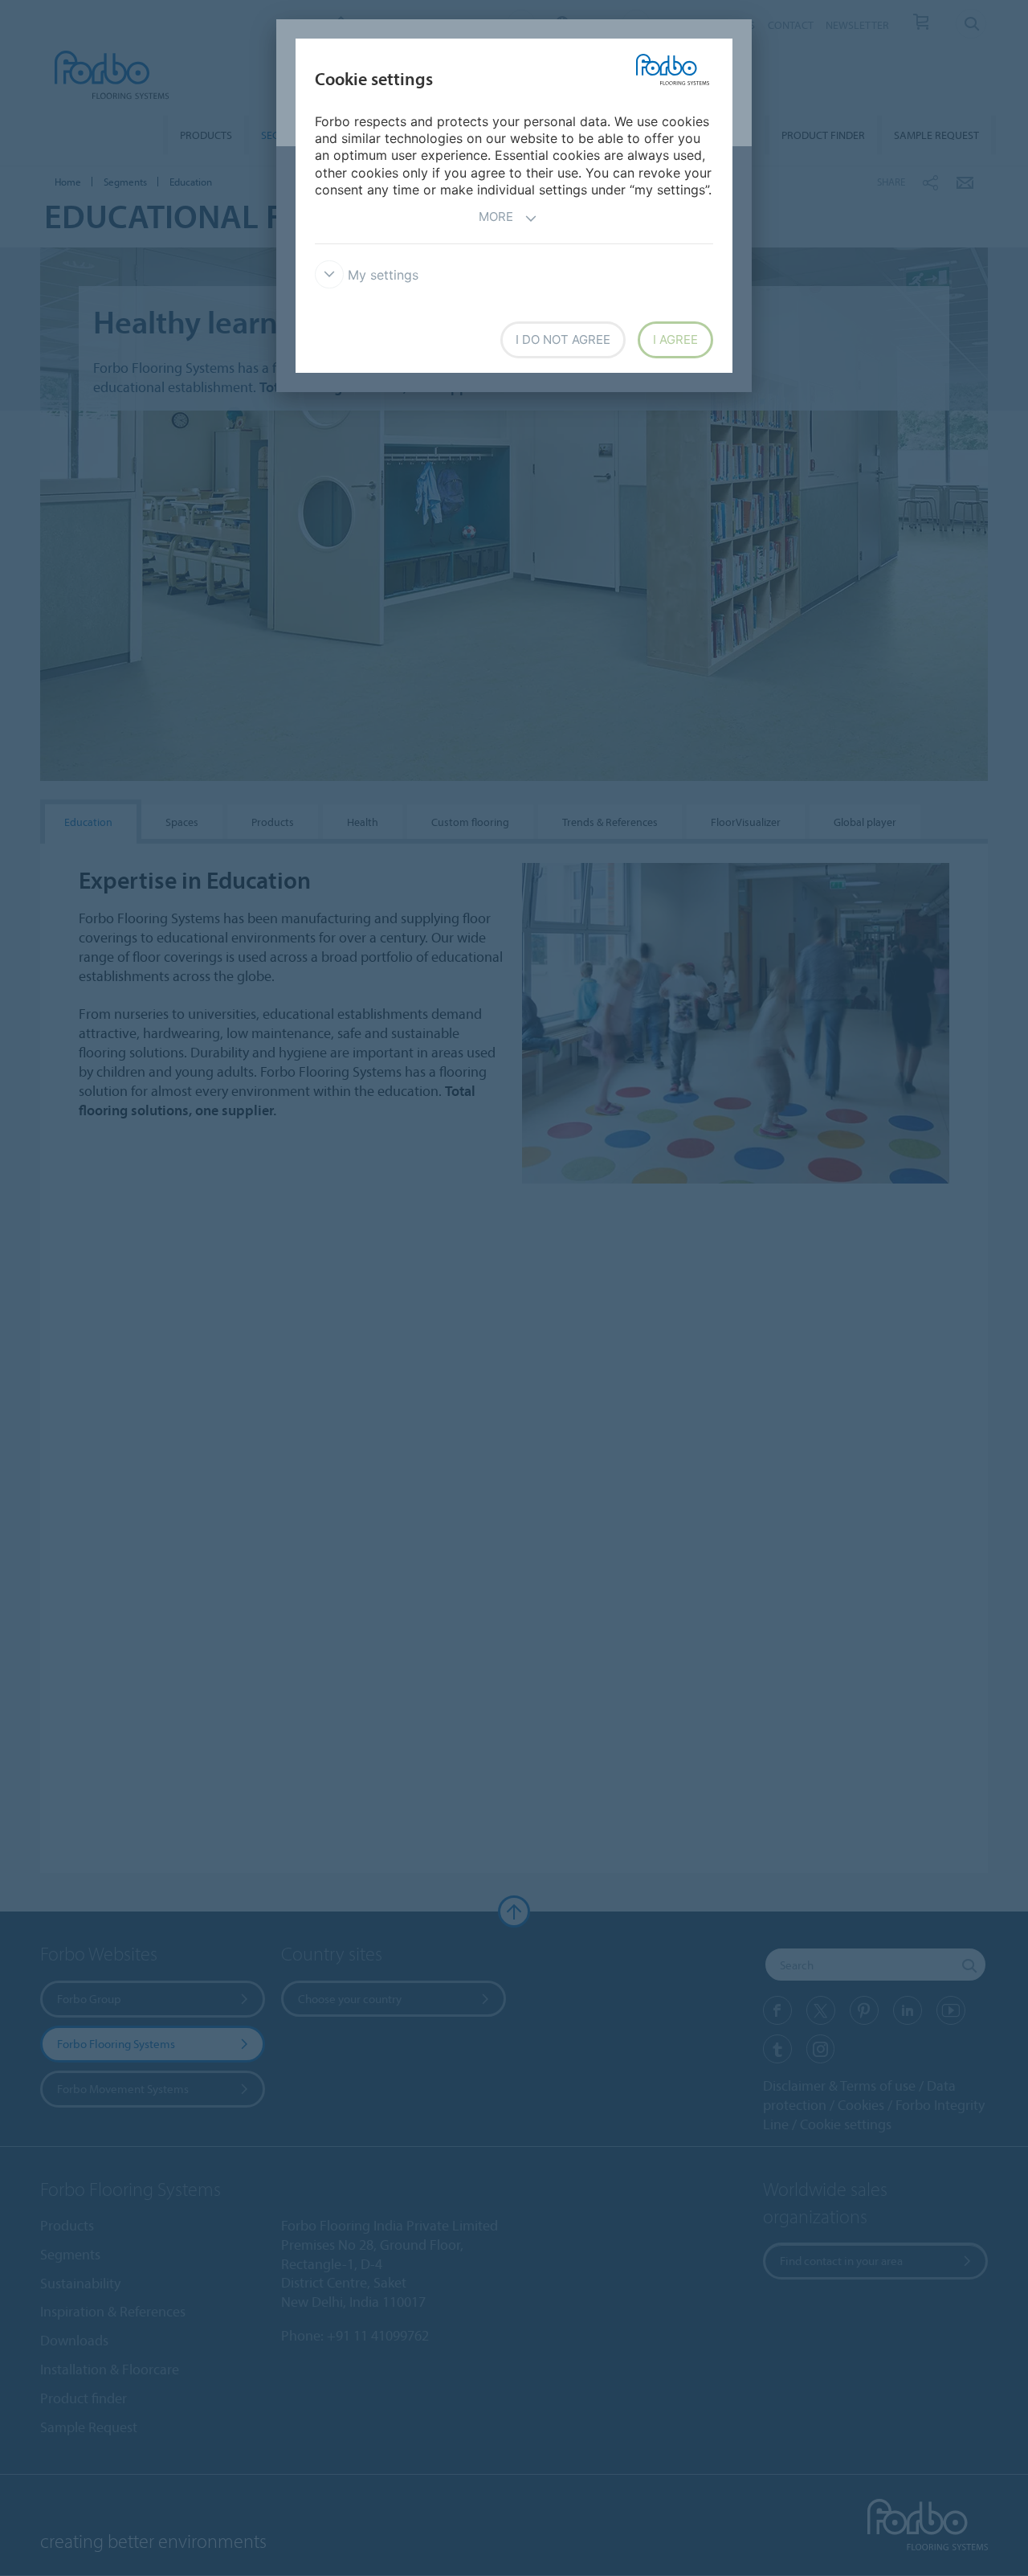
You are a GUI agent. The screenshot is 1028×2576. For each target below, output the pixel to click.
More (496, 217)
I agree (675, 339)
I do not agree (563, 339)
